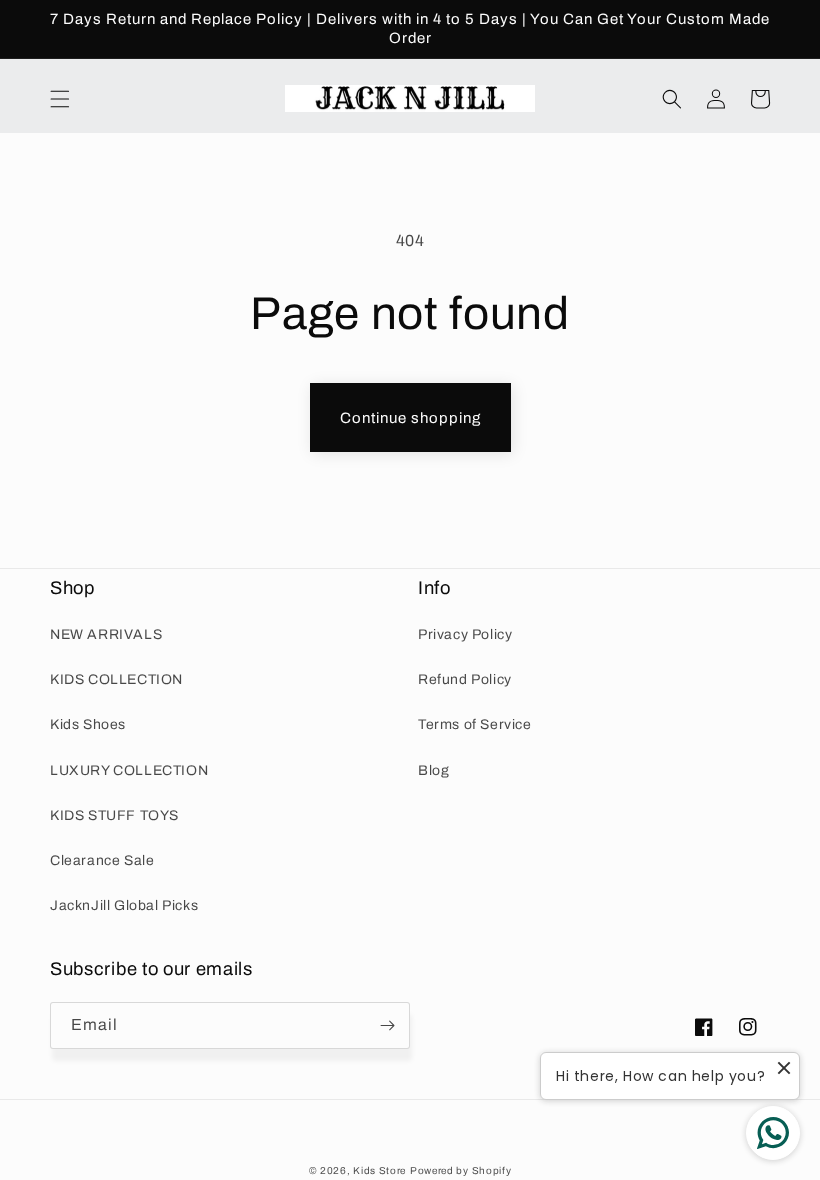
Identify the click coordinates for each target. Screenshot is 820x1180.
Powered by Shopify (461, 1170)
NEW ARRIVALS (106, 634)
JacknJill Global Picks (124, 905)
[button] (60, 99)
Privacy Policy (465, 634)
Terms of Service (475, 724)
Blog (433, 770)
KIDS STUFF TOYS (114, 815)
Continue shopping (410, 418)
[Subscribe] (387, 1025)
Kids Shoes (88, 724)
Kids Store (379, 1170)
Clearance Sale (102, 860)
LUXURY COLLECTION (129, 770)
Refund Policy (465, 679)
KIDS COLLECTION (116, 679)
